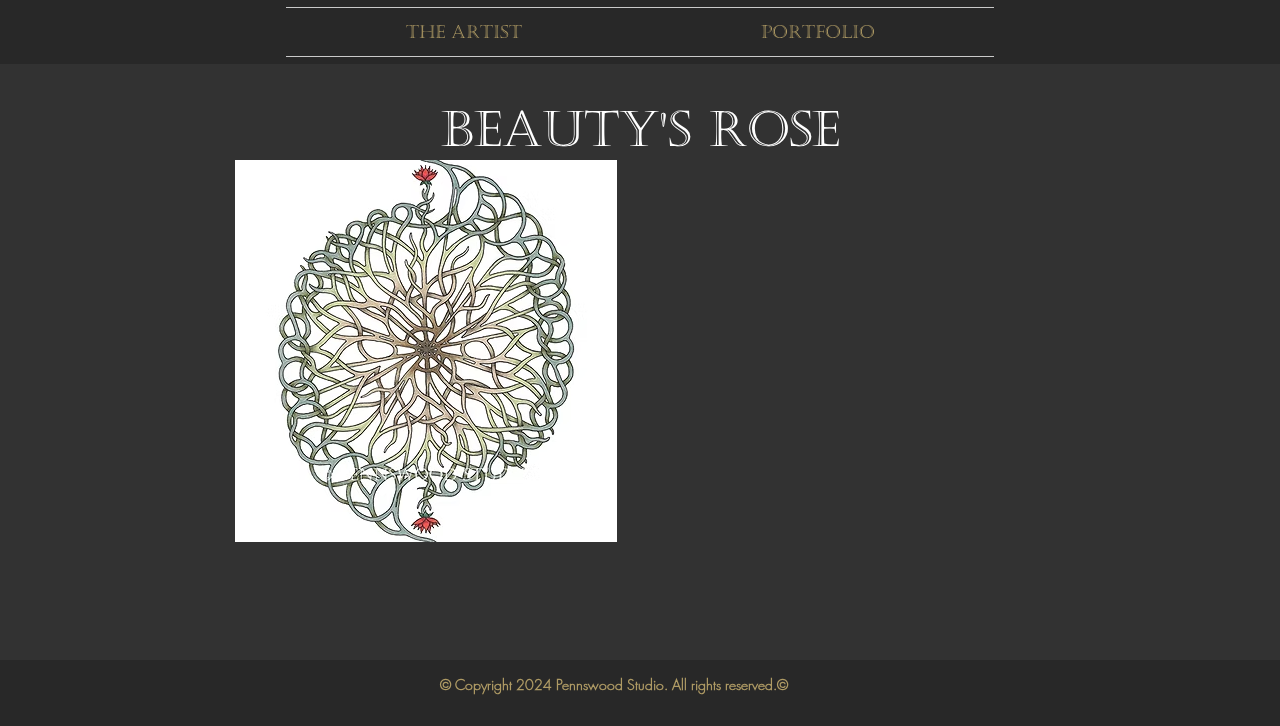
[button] (463, 32)
